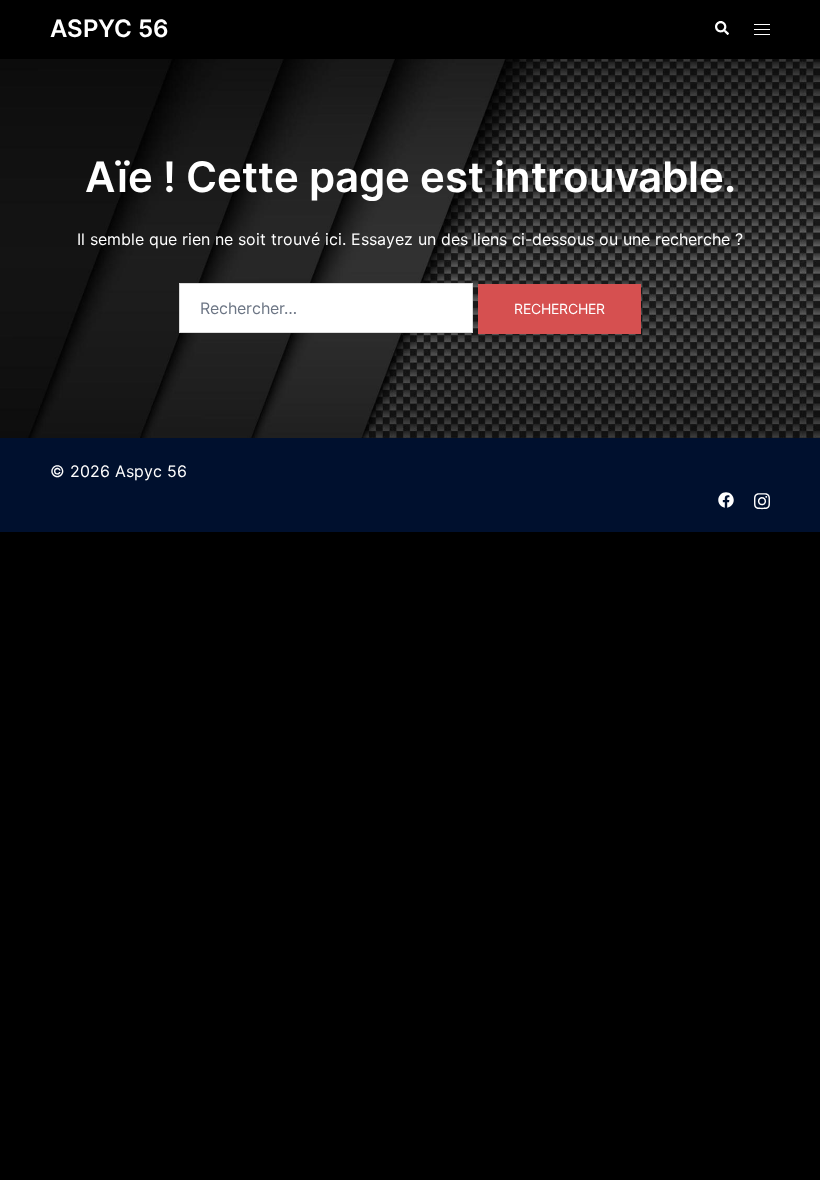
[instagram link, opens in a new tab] (762, 498)
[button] (721, 29)
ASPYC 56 (109, 28)
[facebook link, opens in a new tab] (726, 498)
